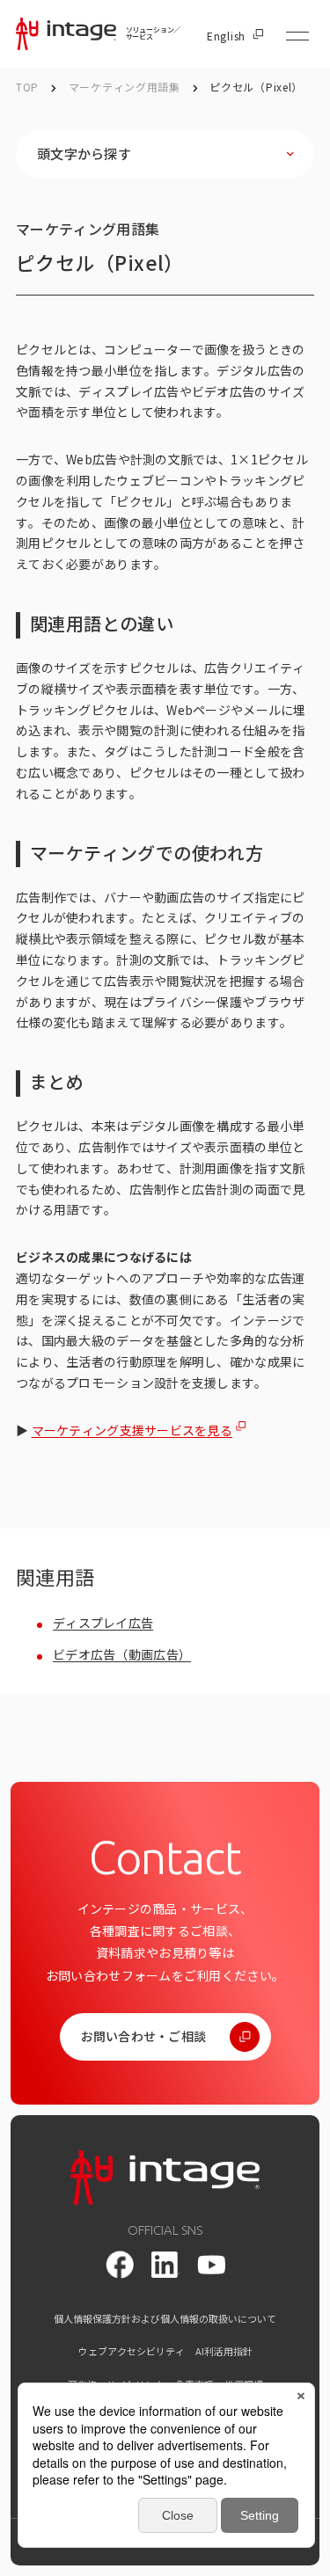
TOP (27, 87)
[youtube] (211, 2265)
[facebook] (120, 2265)
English (226, 36)
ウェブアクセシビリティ (132, 2351)
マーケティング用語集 (126, 87)
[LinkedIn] (165, 2265)
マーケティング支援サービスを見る (132, 1430)
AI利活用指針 (224, 2351)
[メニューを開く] (297, 36)
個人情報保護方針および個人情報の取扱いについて (165, 2319)
